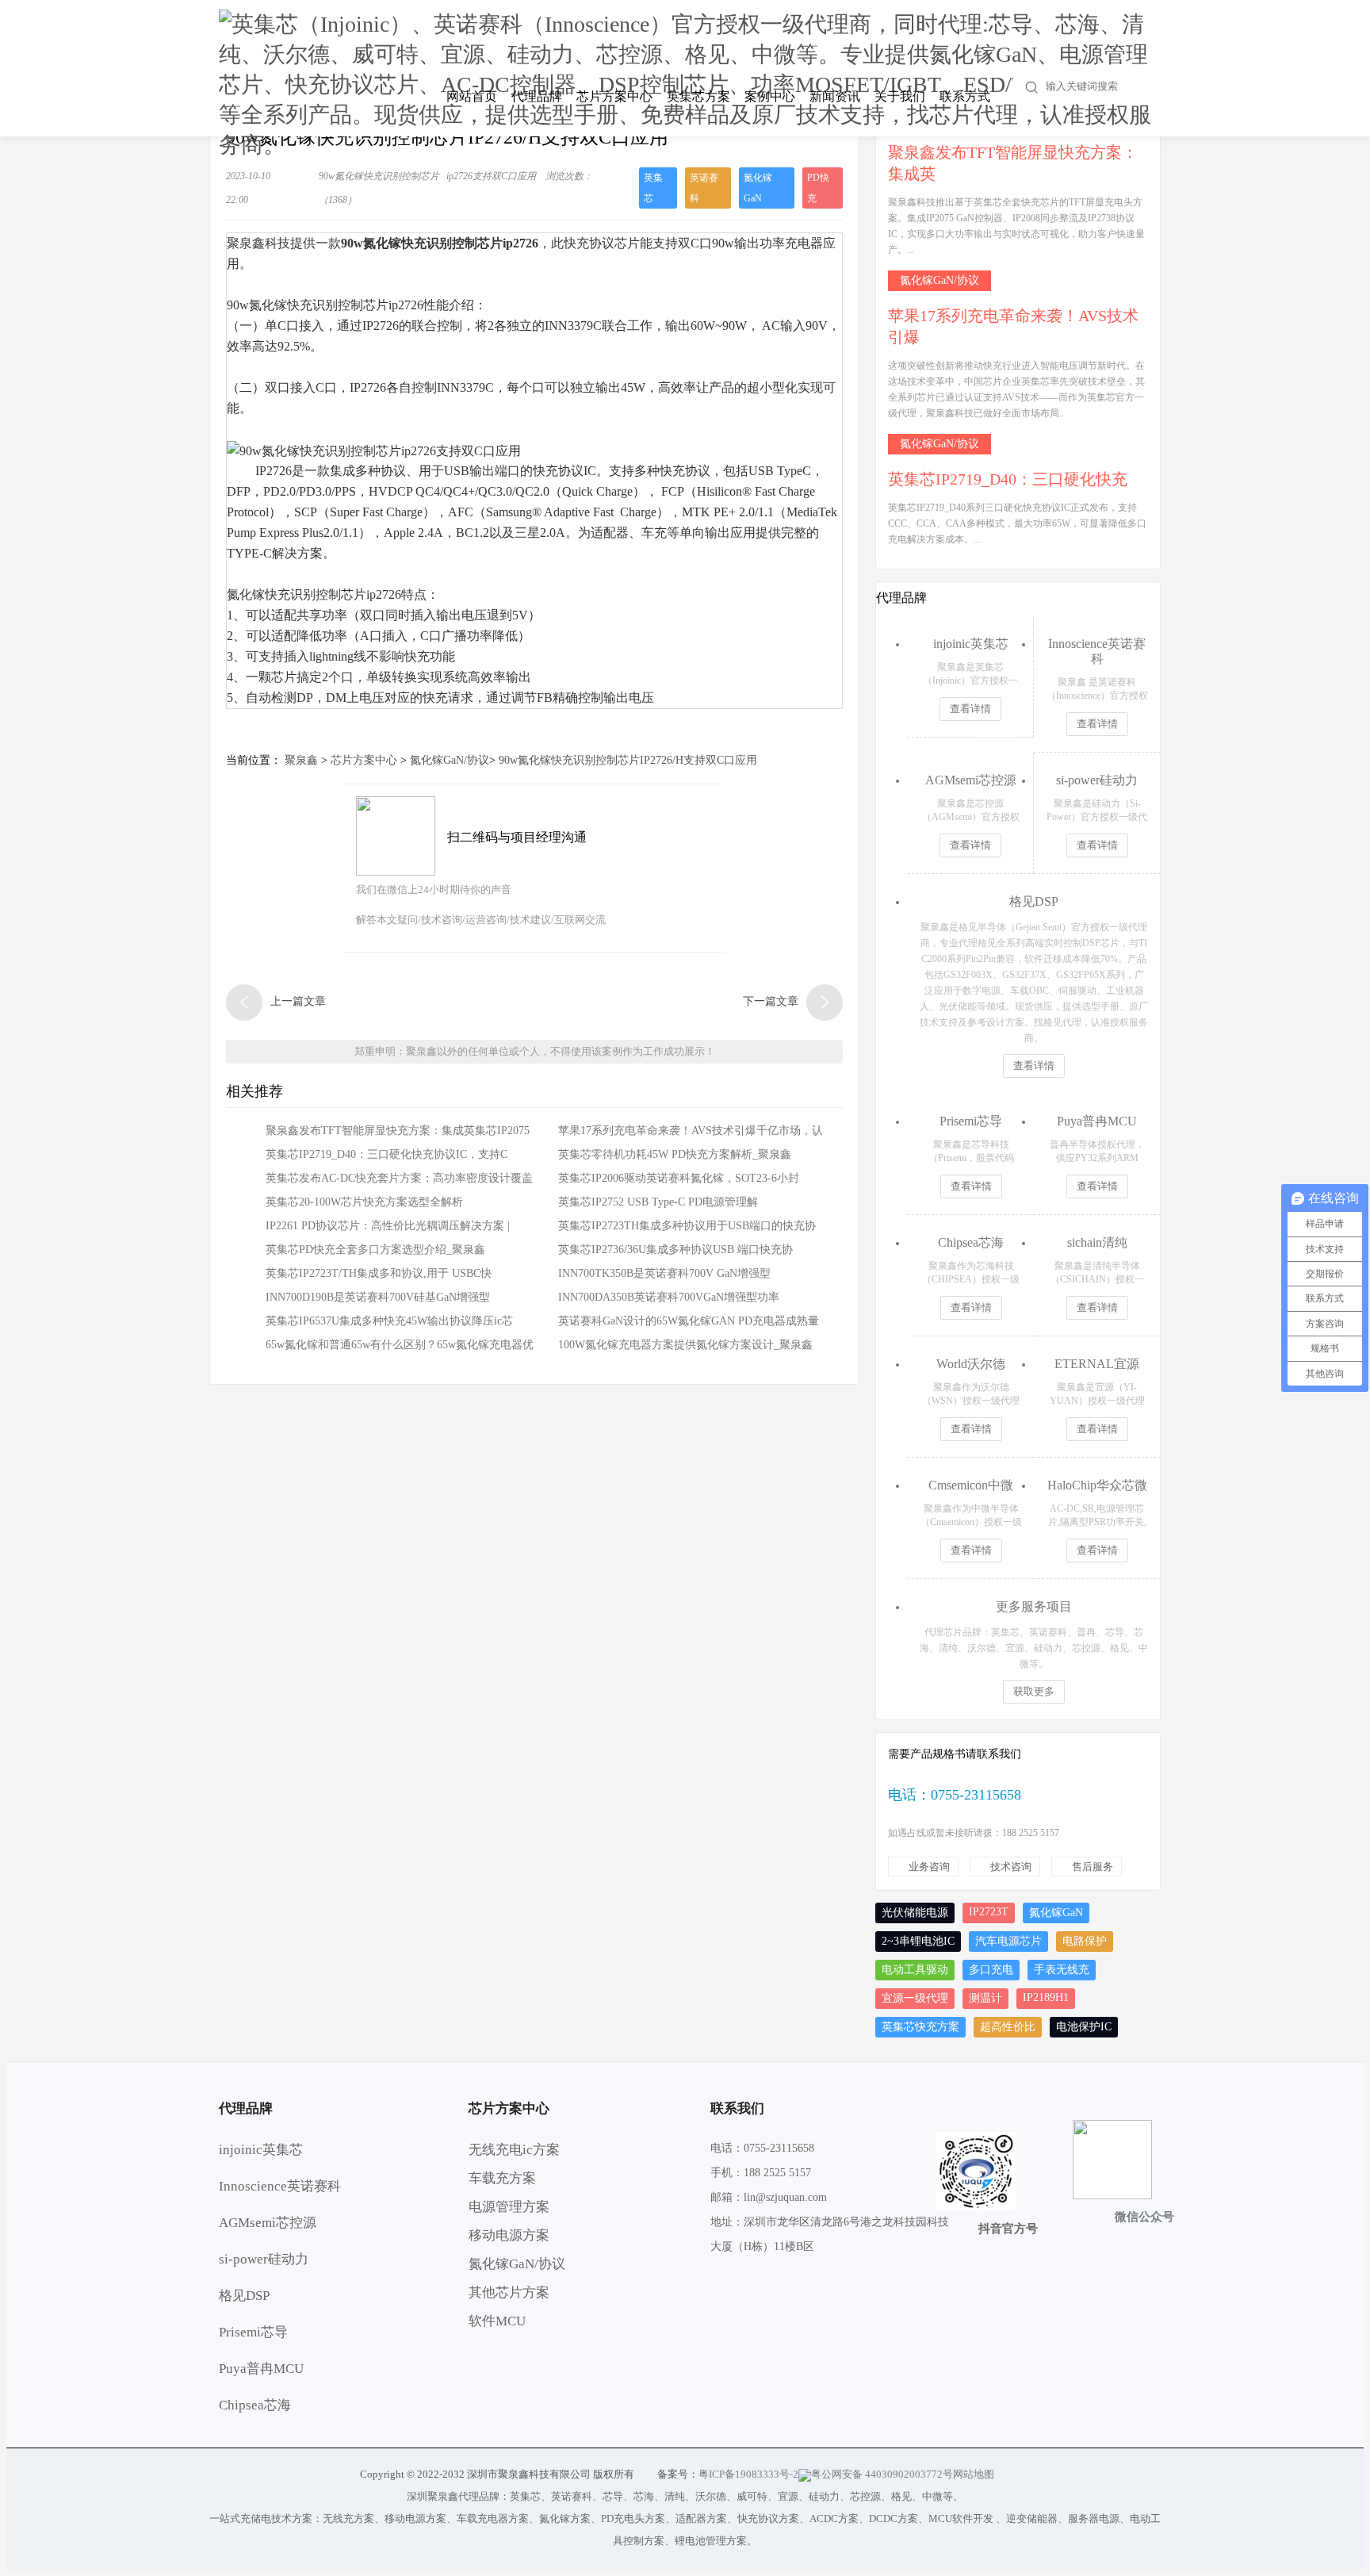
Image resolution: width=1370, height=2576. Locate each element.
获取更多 (1034, 1691)
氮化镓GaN (758, 188)
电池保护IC (1084, 2027)
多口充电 (991, 1970)
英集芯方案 (698, 96)
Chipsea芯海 (255, 2405)
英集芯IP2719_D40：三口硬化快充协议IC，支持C (387, 1154)
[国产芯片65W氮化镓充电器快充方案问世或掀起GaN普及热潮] (244, 1002)
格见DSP (244, 2296)
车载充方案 (502, 2178)
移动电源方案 (509, 2235)
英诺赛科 (704, 188)
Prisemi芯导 (253, 2332)
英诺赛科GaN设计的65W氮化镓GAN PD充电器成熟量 (689, 1321)
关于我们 (900, 96)
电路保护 (1085, 1941)
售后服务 (1093, 1867)
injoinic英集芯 (261, 2150)
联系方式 (965, 96)
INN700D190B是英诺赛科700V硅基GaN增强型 (378, 1297)
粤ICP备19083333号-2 (748, 2474)
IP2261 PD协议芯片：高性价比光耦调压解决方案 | (388, 1226)
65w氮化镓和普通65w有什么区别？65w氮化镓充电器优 (400, 1345)
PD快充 (818, 188)
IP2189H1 (1046, 1997)
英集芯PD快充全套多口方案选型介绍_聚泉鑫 (375, 1250)
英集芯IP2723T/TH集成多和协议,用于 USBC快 (379, 1273)
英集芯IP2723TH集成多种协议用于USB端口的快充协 (687, 1226)
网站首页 (472, 96)
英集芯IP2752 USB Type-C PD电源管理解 (658, 1202)
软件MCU (497, 2321)
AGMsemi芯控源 (268, 2223)
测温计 (985, 1998)
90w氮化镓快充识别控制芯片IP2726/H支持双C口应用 (628, 760)
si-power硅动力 (264, 2259)
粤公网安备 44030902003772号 (882, 2474)
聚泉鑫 (301, 760)
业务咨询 (929, 1867)
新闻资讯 (835, 96)
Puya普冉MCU (261, 2369)
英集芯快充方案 (920, 2027)
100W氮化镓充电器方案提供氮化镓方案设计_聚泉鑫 (685, 1345)
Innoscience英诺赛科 (280, 2186)
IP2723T (989, 1912)
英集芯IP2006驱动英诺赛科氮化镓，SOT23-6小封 (679, 1178)
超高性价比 (1008, 2027)
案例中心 (770, 96)
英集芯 (653, 188)
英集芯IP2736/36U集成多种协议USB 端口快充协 (675, 1250)
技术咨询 (1011, 1867)
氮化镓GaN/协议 (450, 760)
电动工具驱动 (915, 1970)
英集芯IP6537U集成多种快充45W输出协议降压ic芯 (389, 1321)
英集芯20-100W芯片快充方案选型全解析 (364, 1202)
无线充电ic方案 (514, 2150)
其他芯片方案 (509, 2292)
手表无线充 (1062, 1970)
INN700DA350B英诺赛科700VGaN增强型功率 (669, 1297)
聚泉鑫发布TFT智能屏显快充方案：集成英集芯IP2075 (398, 1131)
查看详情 (970, 709)
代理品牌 (537, 96)
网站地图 (974, 2474)
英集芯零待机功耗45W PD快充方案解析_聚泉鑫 (675, 1154)
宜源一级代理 (915, 1998)
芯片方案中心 (614, 96)
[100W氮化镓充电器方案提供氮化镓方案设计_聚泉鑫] (825, 1002)
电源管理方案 (509, 2207)
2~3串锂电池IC (918, 1941)
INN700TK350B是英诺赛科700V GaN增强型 (664, 1273)
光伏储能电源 (915, 1913)
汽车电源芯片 (1008, 1941)
